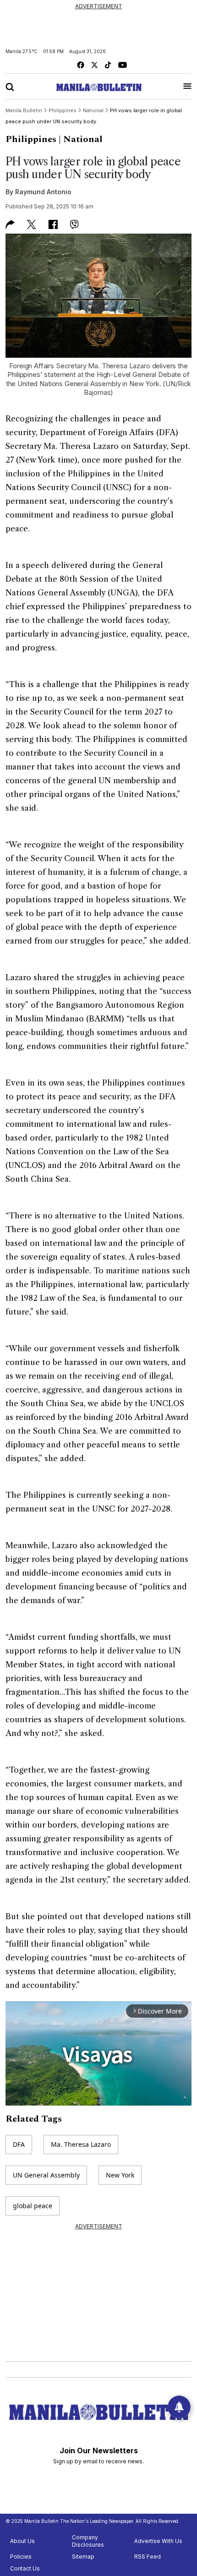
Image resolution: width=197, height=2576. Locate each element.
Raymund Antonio (43, 192)
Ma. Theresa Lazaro (81, 2144)
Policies (21, 2557)
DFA (19, 2144)
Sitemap (83, 2557)
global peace (33, 2206)
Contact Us (25, 2568)
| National (81, 139)
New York (120, 2175)
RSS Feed (148, 2557)
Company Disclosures (88, 2541)
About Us (22, 2541)
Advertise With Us (158, 2541)
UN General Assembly (46, 2175)
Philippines (31, 139)
